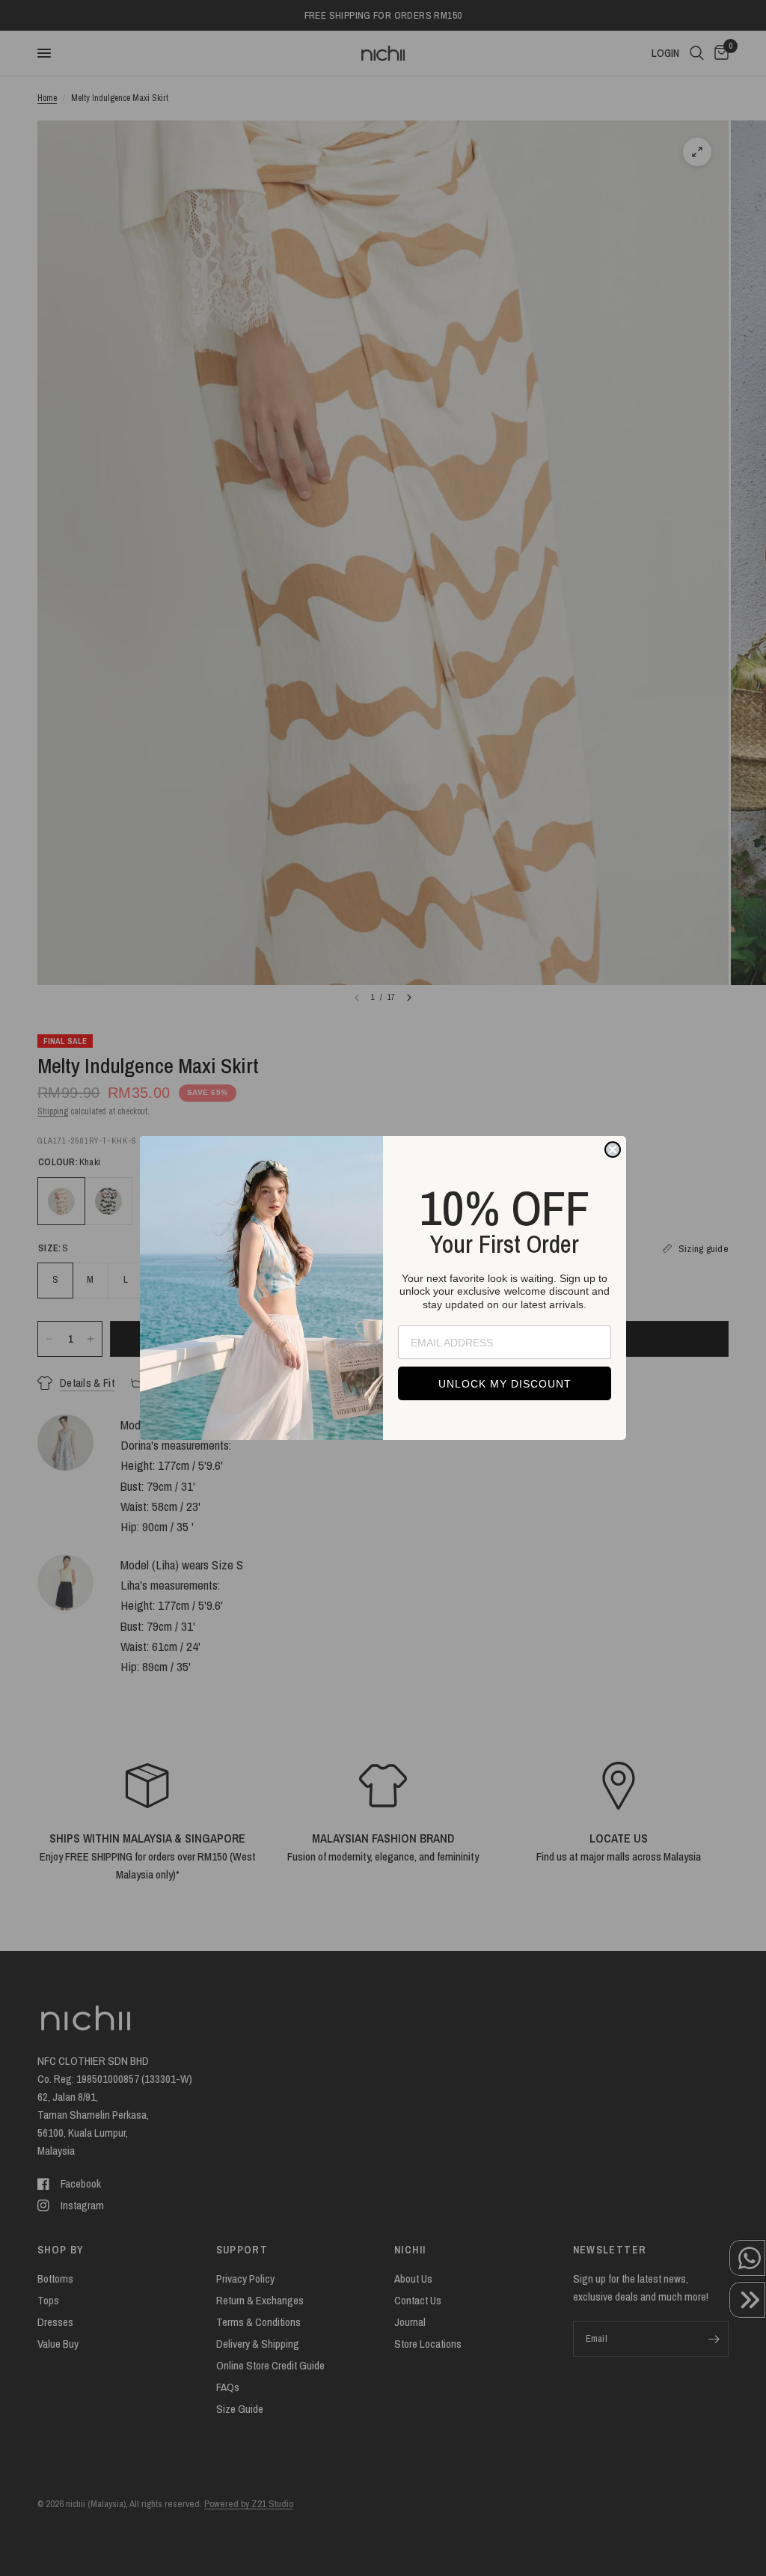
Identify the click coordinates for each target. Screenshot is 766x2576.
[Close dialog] (613, 1150)
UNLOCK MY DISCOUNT (505, 1384)
